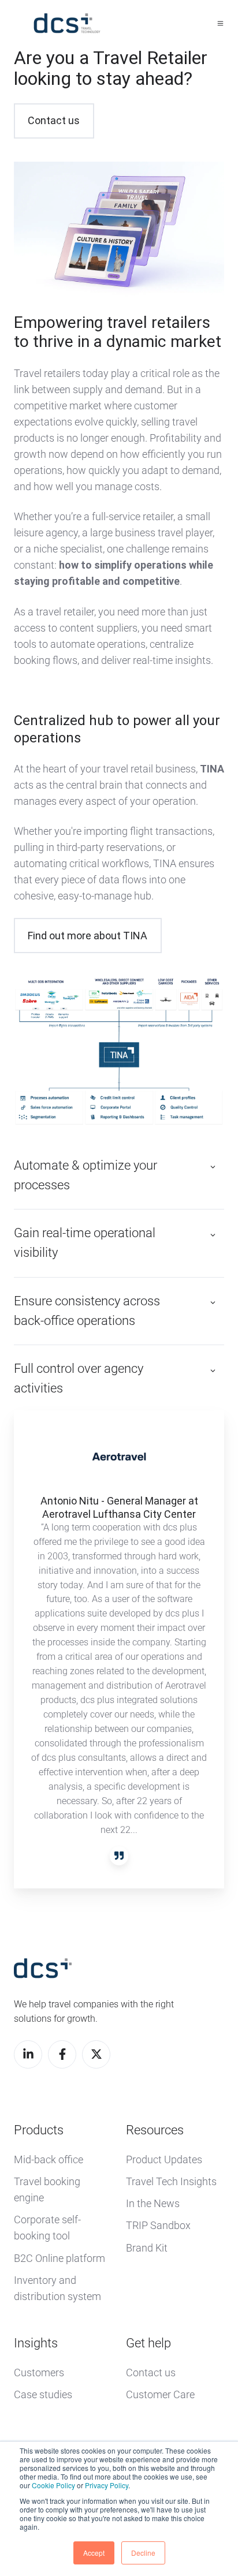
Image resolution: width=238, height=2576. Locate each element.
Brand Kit (147, 2248)
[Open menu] (220, 23)
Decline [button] (143, 2553)
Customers (39, 2372)
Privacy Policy (107, 2485)
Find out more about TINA (88, 936)
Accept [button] (94, 2553)
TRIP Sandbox (158, 2225)
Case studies (43, 2394)
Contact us (54, 120)
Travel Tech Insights (171, 2181)
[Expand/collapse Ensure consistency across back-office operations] (213, 1303)
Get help (148, 2343)
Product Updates (164, 2159)
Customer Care (160, 2394)
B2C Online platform (59, 2258)
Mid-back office (49, 2159)
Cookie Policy (53, 2485)
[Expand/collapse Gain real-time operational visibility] (213, 1235)
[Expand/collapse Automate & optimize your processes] (213, 1167)
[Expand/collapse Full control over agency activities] (213, 1371)
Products (39, 2130)
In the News (153, 2203)
